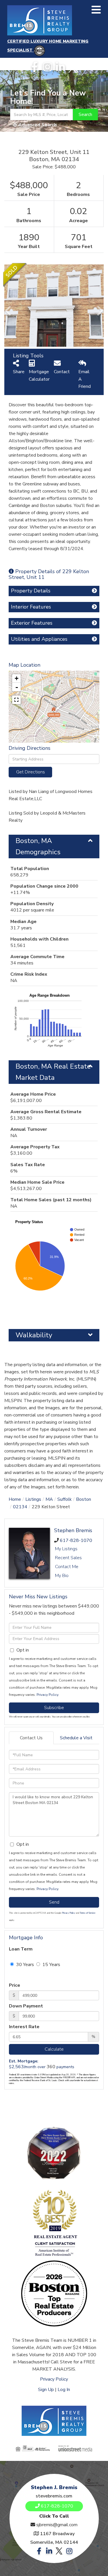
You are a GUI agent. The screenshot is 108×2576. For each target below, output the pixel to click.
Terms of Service (88, 1913)
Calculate (54, 2049)
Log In (64, 2390)
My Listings (66, 1549)
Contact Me (67, 1567)
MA (49, 1499)
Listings (33, 1499)
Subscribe (54, 1708)
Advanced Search (38, 125)
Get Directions (31, 772)
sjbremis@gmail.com (57, 2525)
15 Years (51, 1965)
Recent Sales (68, 1558)
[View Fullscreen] (16, 700)
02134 (20, 1507)
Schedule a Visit (76, 1738)
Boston (84, 1499)
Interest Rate (24, 2027)
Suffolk (65, 1499)
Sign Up (46, 2390)
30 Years (24, 1965)
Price (15, 1985)
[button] (85, 115)
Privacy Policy (47, 1695)
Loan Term (21, 1949)
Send (54, 1902)
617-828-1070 (76, 1540)
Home (15, 1499)
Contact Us (31, 1738)
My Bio (62, 1576)
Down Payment (26, 2006)
